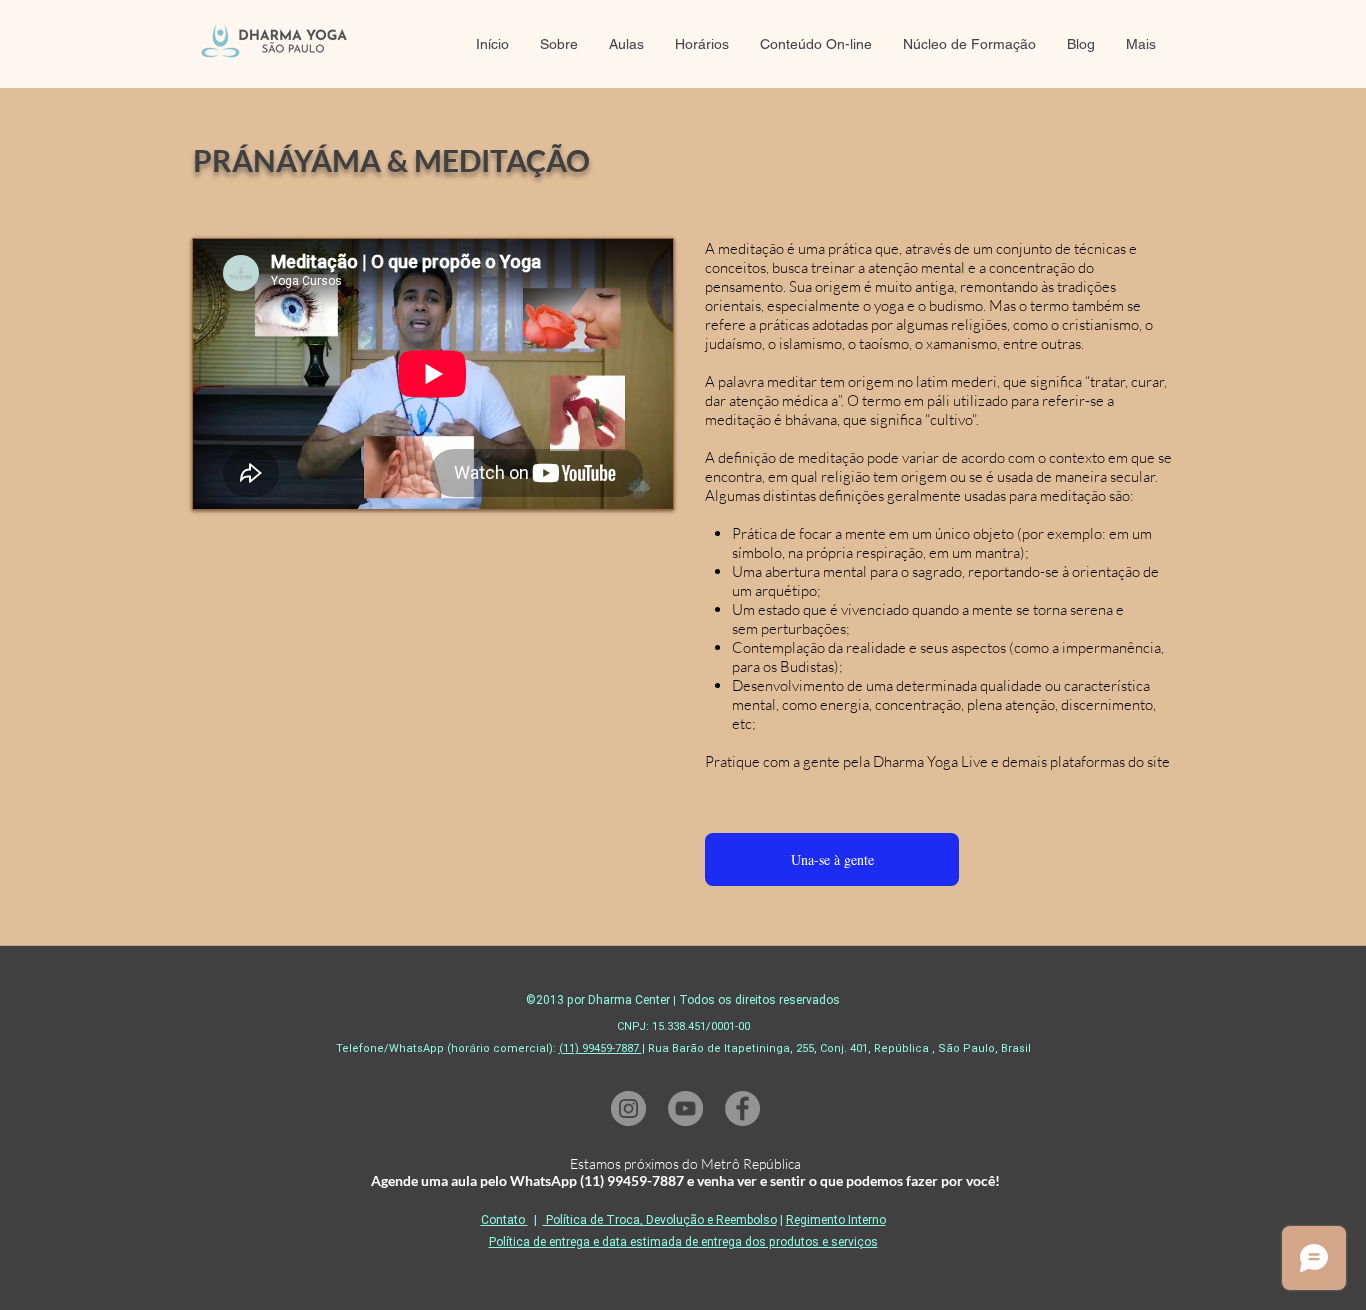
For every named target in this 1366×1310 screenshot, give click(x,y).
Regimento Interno (836, 1220)
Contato (503, 1220)
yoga (889, 305)
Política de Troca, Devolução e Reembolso (660, 1220)
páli (938, 400)
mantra (997, 552)
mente (992, 609)
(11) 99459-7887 (600, 1048)
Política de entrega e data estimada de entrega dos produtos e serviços (683, 1242)
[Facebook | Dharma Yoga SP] (742, 1108)
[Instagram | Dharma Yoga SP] (628, 1108)
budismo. (957, 305)
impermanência (1111, 647)
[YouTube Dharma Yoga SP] (685, 1108)
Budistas (807, 666)
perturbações (803, 628)
